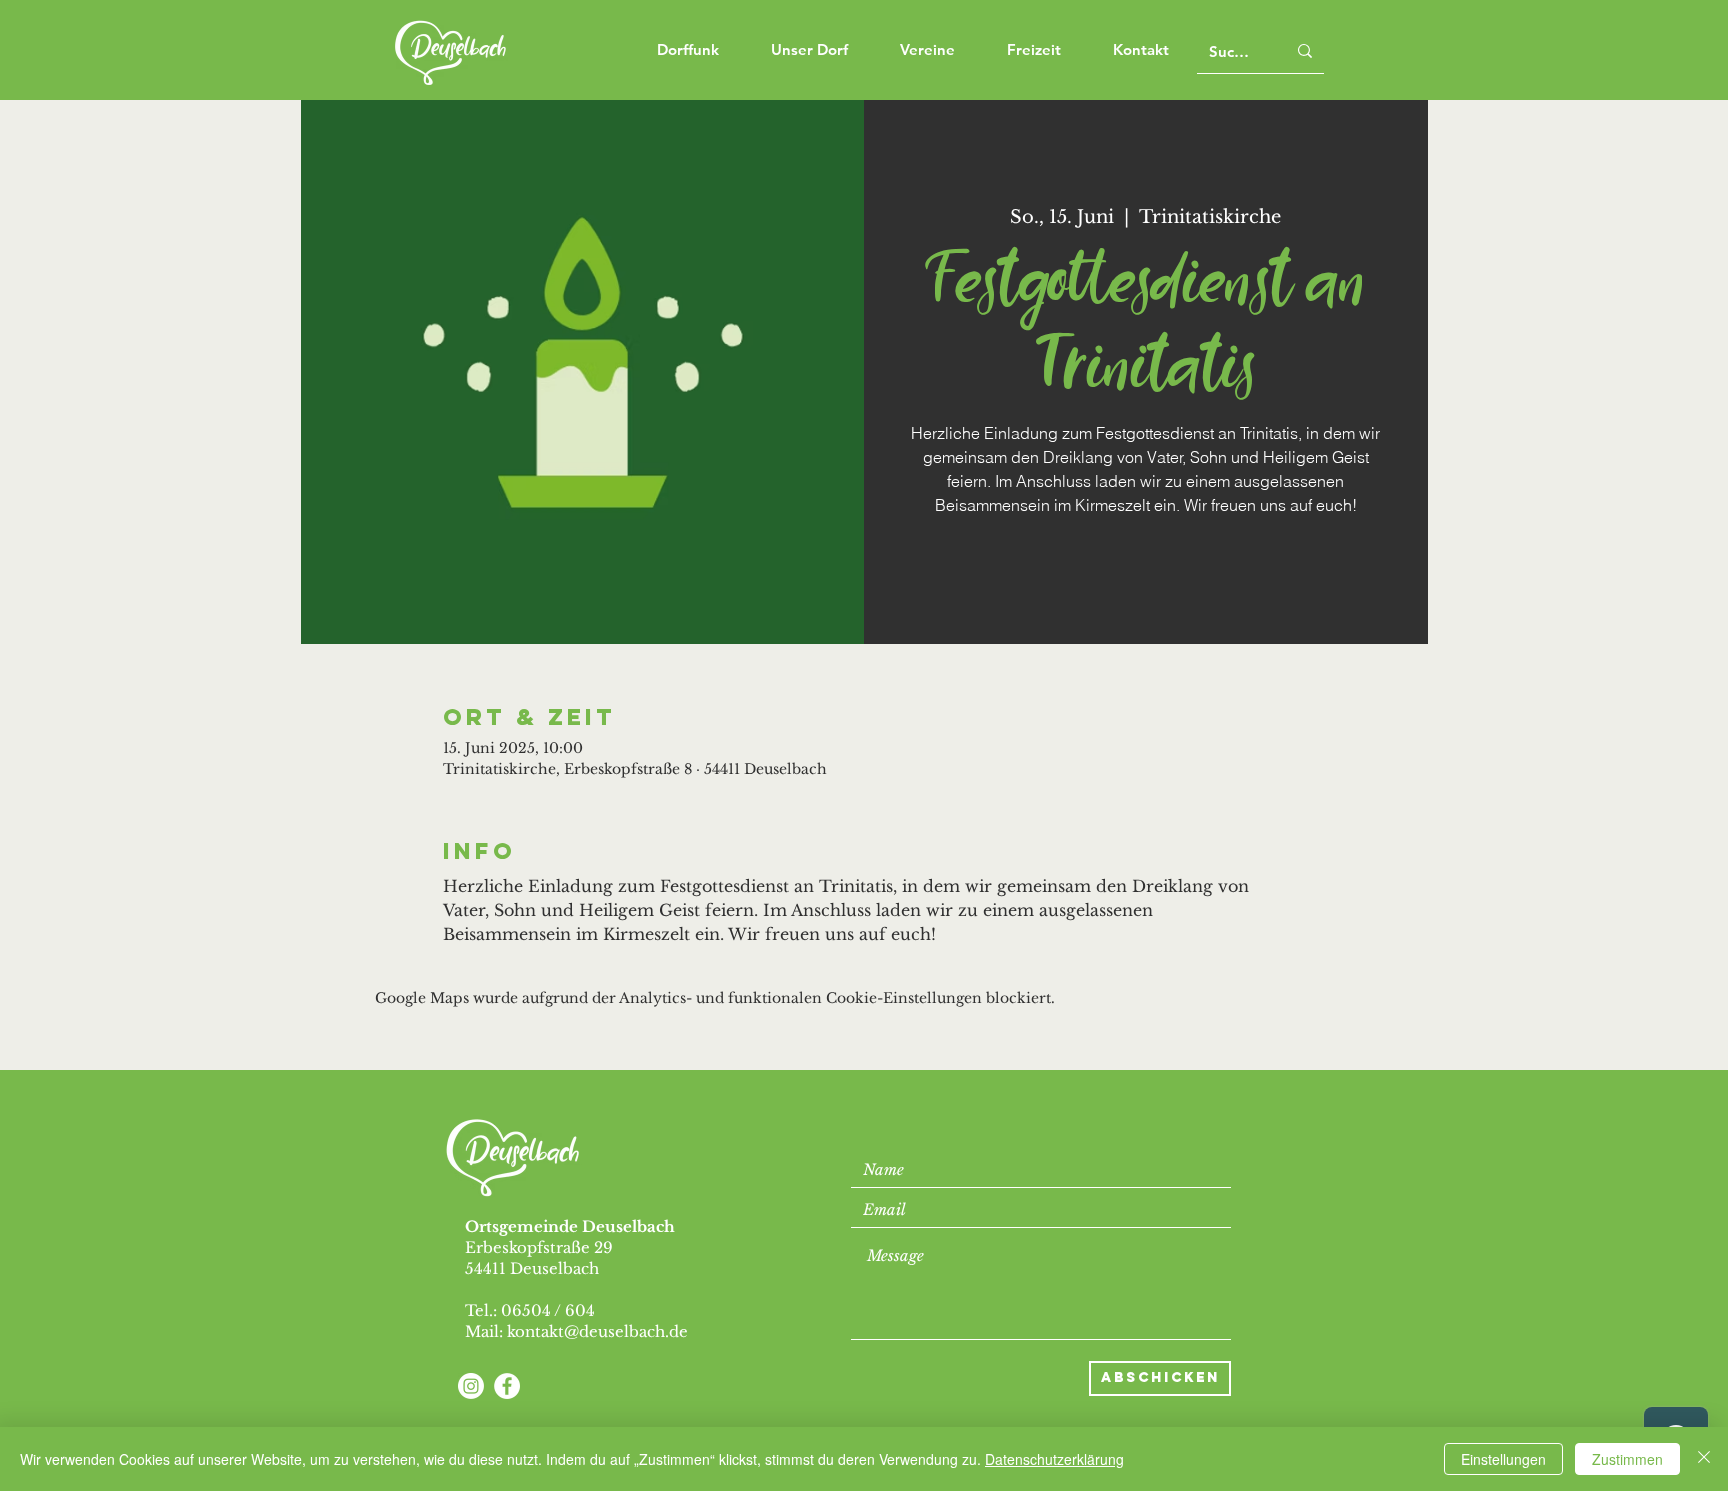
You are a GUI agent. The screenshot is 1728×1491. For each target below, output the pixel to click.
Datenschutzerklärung (1054, 1459)
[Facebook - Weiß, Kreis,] (507, 1386)
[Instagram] (471, 1386)
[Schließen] (1704, 1459)
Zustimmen (1627, 1459)
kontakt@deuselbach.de (597, 1331)
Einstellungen (1503, 1459)
